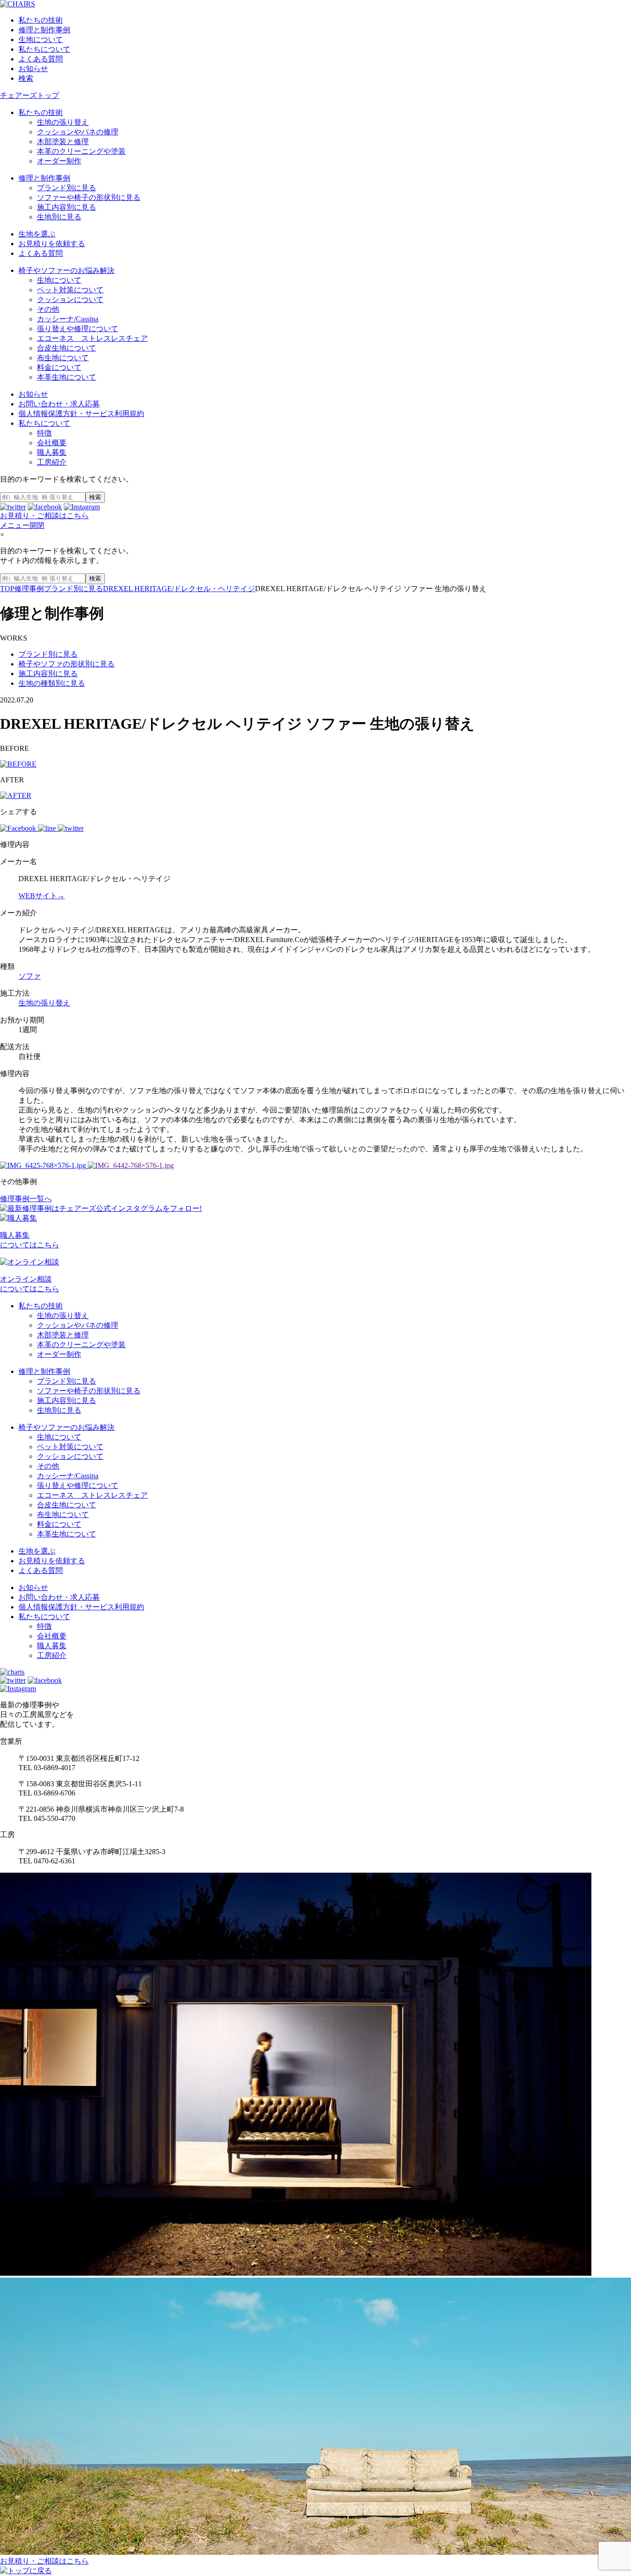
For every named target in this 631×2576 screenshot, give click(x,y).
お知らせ (33, 69)
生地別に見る (59, 217)
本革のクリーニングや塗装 (81, 151)
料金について (59, 367)
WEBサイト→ (42, 896)
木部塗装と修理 (63, 142)
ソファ (30, 976)
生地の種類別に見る (52, 683)
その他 (48, 309)
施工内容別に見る (67, 207)
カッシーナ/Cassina (68, 319)
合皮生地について (67, 348)
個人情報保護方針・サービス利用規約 (81, 414)
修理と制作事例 (44, 30)
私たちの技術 (41, 20)
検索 (26, 78)
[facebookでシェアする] (19, 828)
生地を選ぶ (37, 234)
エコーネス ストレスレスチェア (92, 338)
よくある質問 (41, 59)
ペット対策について (70, 290)
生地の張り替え (63, 122)
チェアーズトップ (30, 95)
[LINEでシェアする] (48, 828)
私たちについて (44, 49)
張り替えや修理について (78, 329)
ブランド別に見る (67, 188)
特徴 (44, 433)
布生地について (63, 358)
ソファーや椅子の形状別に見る (89, 197)
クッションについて (70, 299)
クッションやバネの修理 (78, 132)
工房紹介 (52, 462)
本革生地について (67, 377)
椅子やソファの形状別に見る (67, 664)
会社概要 (52, 443)
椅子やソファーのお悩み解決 (67, 270)
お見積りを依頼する (52, 244)
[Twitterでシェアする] (71, 828)
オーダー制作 (59, 161)
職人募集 (52, 452)
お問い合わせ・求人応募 (59, 404)
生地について (41, 39)
